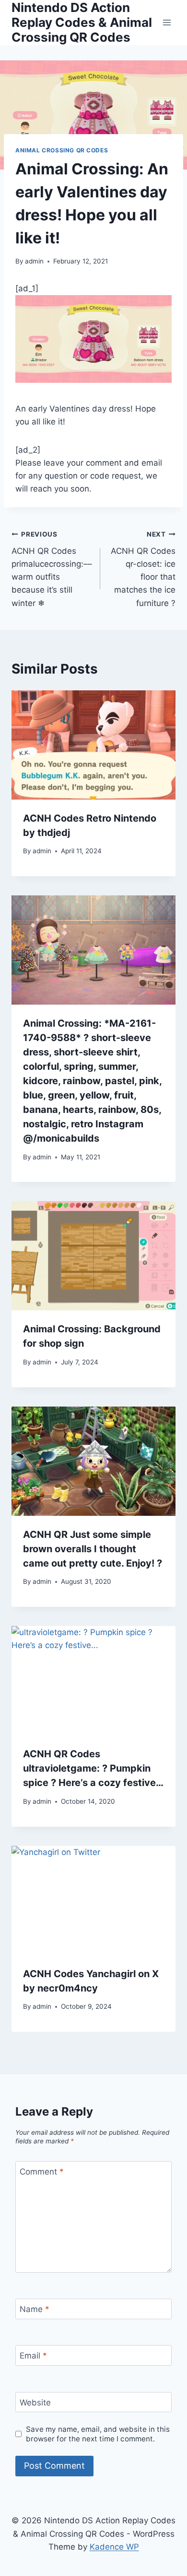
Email (33, 2356)
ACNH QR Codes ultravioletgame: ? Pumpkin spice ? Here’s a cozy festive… (93, 1768)
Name (35, 2309)
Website (35, 2403)
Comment (42, 2172)
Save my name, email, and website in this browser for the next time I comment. (98, 2434)
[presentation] (93, 745)
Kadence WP (114, 2547)
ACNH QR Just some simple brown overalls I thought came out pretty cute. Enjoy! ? (93, 1549)
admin (34, 261)
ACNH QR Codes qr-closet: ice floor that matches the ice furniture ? (143, 569)
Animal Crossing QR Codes (62, 150)
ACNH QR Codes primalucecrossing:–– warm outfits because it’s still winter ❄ (52, 569)
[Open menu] (167, 22)
